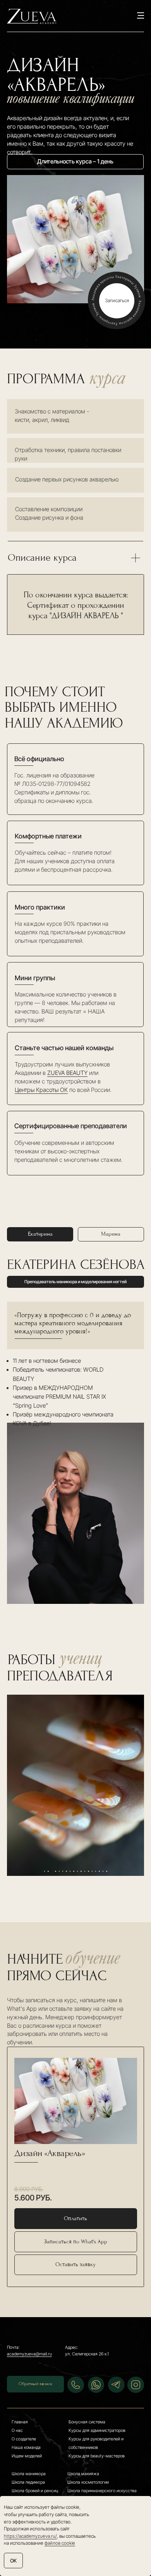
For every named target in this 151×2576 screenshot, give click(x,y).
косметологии (95, 2482)
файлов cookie (60, 2543)
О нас (17, 2430)
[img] (136, 2385)
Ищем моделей (27, 2456)
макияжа (90, 2474)
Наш (16, 2447)
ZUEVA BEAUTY (67, 1073)
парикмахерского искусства (108, 2491)
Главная (20, 2422)
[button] (76, 2265)
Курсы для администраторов (97, 2430)
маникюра (35, 2474)
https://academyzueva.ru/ (30, 2536)
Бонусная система (87, 2422)
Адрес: (72, 2347)
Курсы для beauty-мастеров (97, 2456)
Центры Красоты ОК (41, 1090)
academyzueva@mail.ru (29, 2354)
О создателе (24, 2439)
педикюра (35, 2482)
